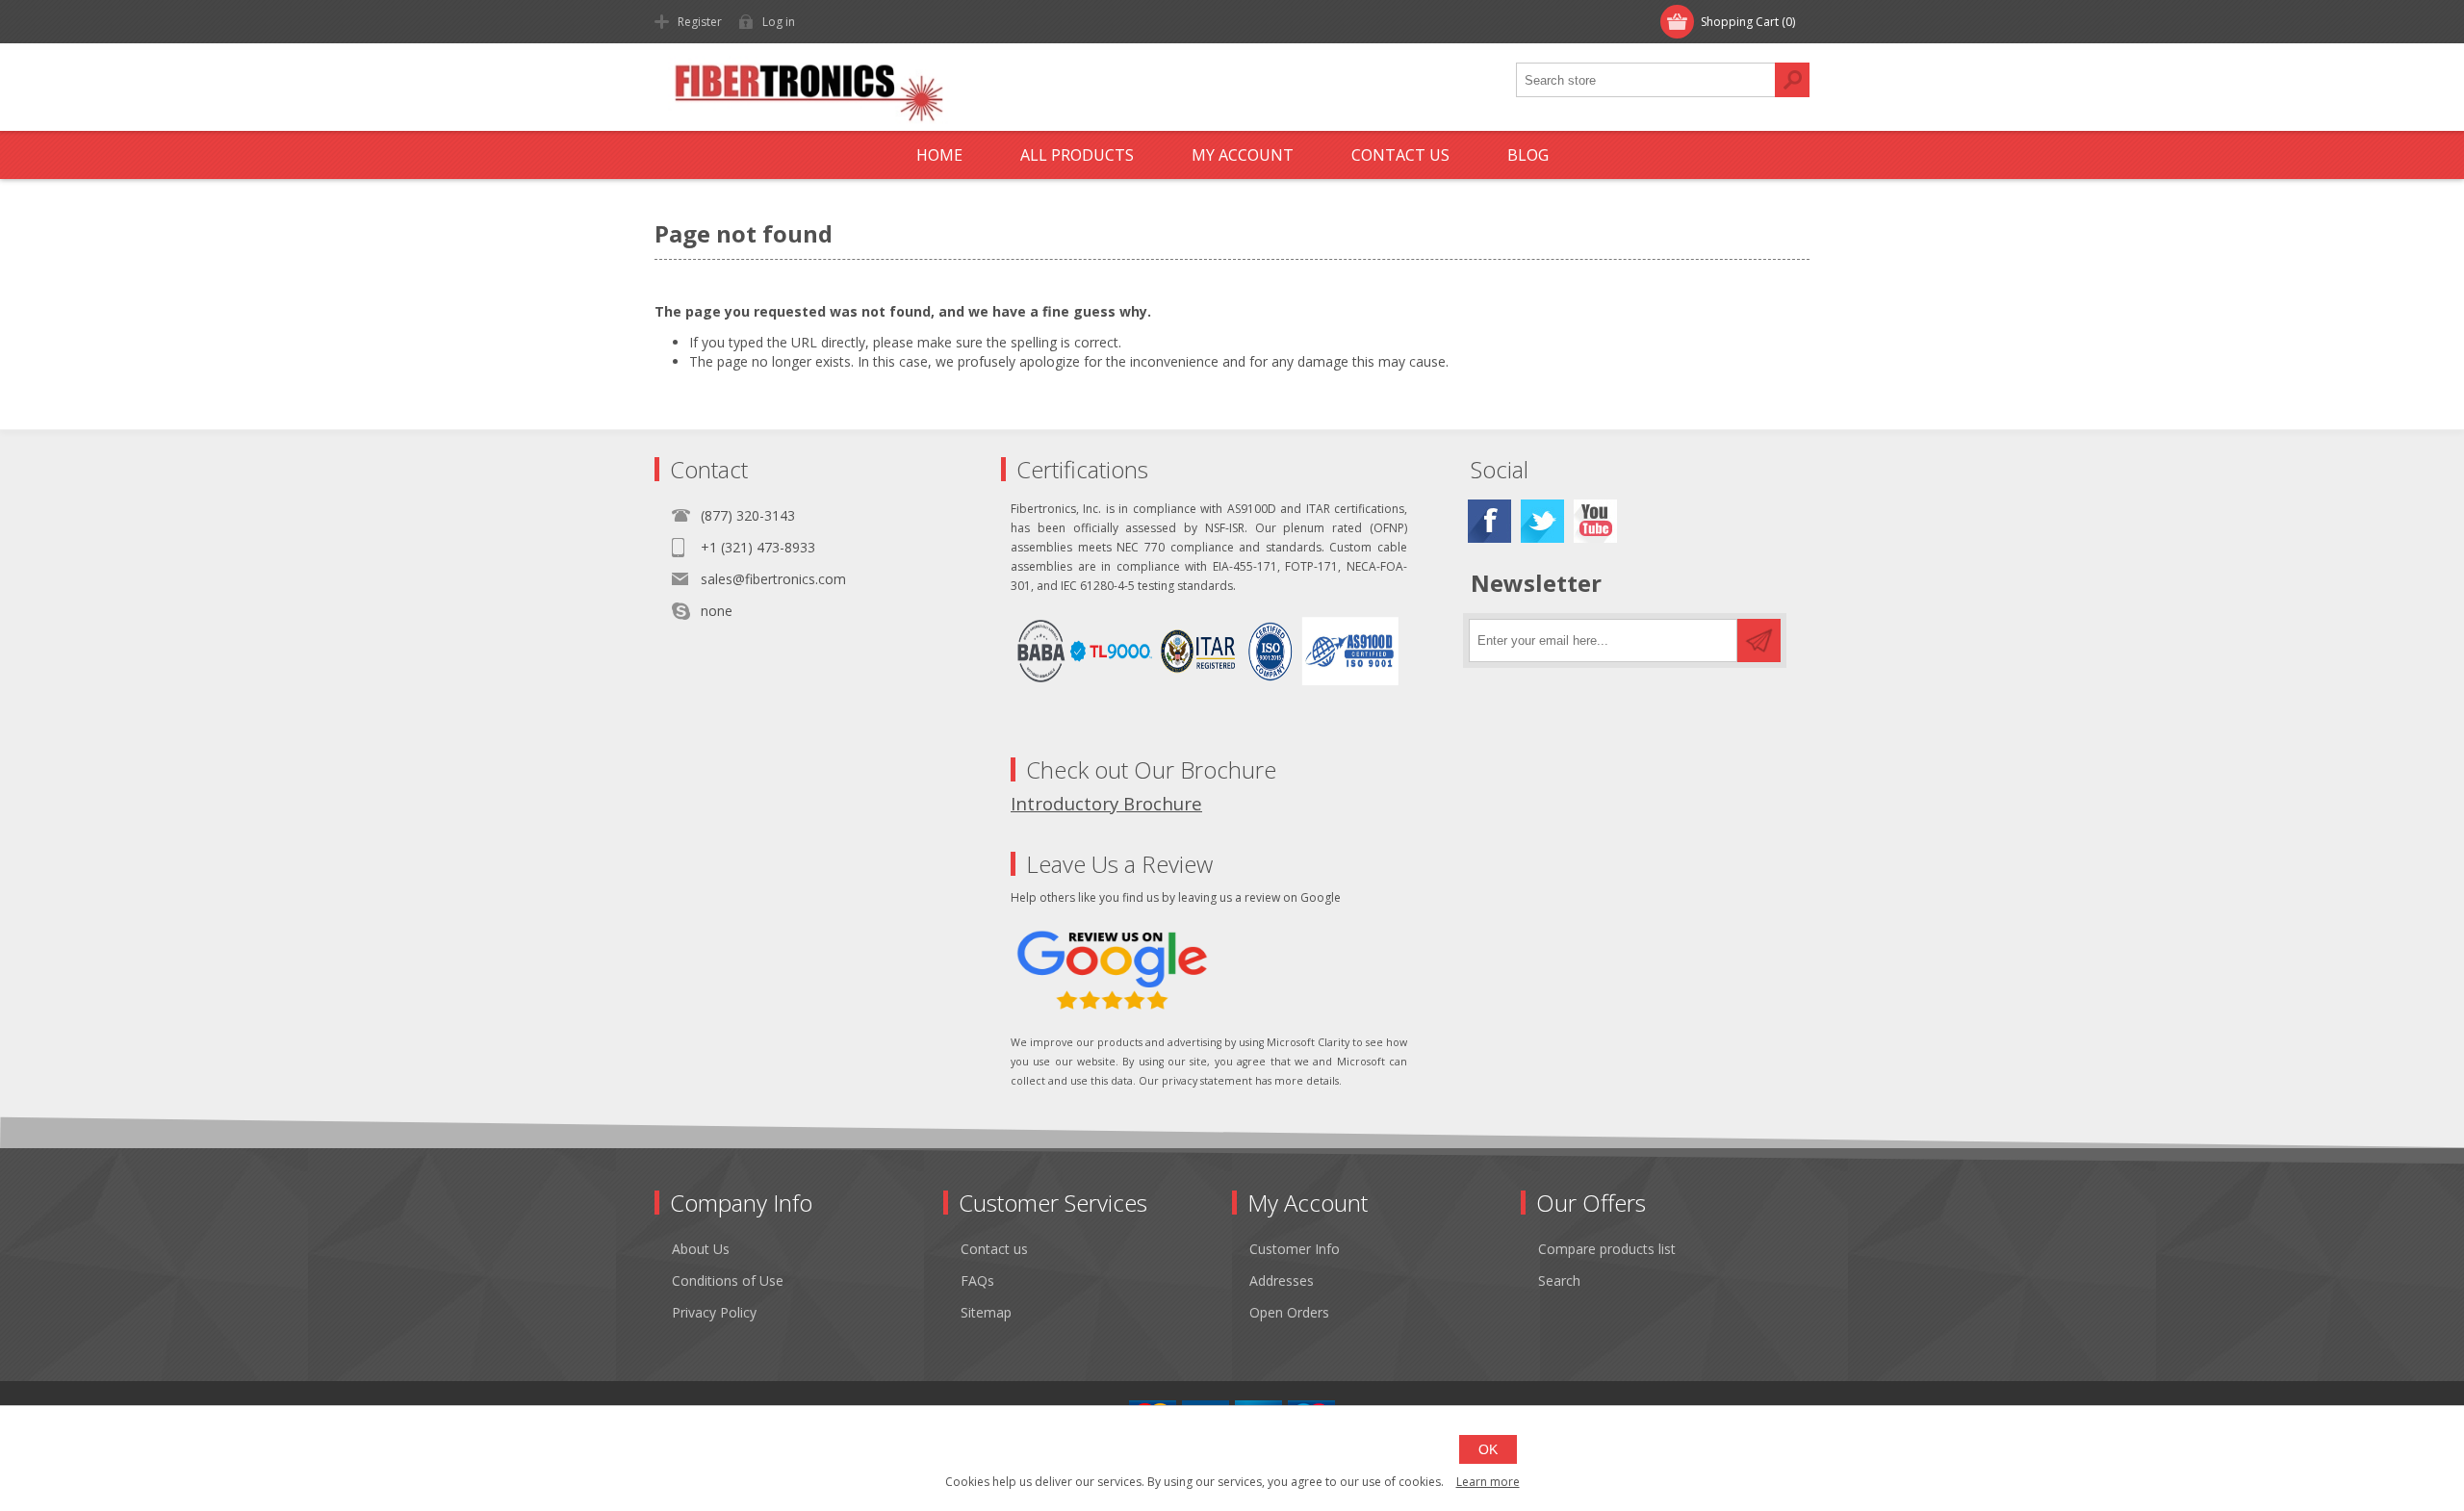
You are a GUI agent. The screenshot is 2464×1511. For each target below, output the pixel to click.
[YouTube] (1595, 521)
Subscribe (1759, 640)
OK (1488, 1449)
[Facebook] (1489, 521)
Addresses (1282, 1281)
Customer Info (1295, 1249)
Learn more (1488, 1482)
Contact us (994, 1249)
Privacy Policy (714, 1312)
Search (1792, 80)
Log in (779, 22)
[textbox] (1646, 80)
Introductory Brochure (1106, 803)
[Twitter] (1542, 521)
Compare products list (1607, 1249)
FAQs (977, 1281)
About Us (701, 1249)
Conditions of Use (728, 1281)
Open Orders (1289, 1312)
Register (700, 22)
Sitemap (986, 1312)
